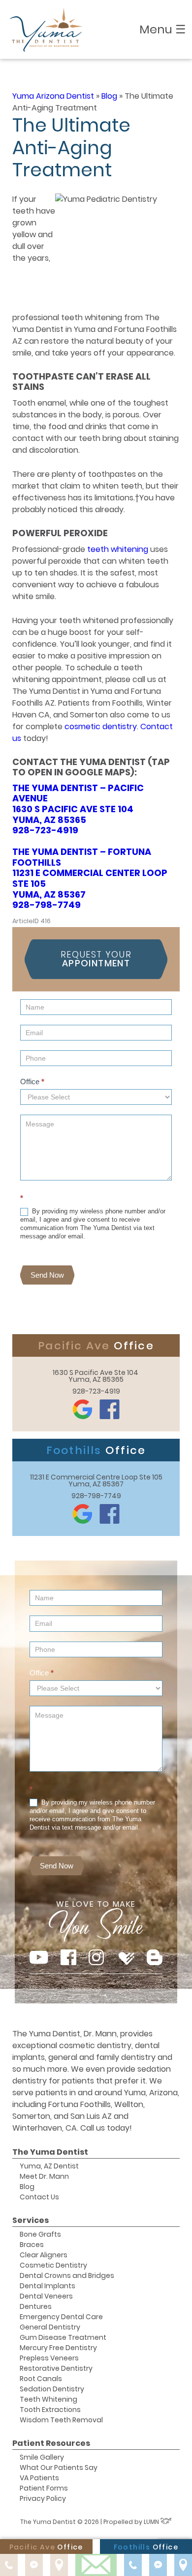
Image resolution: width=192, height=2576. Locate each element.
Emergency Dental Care (61, 2317)
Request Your (96, 959)
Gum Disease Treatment (63, 2337)
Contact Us (39, 2197)
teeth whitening (118, 549)
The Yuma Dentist (50, 2152)
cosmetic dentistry (101, 726)
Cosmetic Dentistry (53, 2265)
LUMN (152, 2522)
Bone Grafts (40, 2234)
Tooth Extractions (50, 2410)
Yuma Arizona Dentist (53, 96)
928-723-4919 (45, 830)
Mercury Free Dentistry (58, 2348)
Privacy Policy (43, 2498)
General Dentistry (50, 2327)
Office (32, 1082)
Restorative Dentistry (56, 2368)
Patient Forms (44, 2488)
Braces (32, 2245)
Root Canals (41, 2379)
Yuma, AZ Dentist (49, 2166)
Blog (109, 96)
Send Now (47, 1275)
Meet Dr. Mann (44, 2176)
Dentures (36, 2306)
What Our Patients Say (59, 2467)
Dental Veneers (46, 2296)
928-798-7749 (47, 905)
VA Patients (39, 2478)
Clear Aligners (44, 2255)
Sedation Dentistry (52, 2389)
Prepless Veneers (49, 2358)
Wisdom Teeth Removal (61, 2420)
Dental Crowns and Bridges (67, 2275)
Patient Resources (51, 2443)
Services (31, 2220)
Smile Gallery (42, 2457)
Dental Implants (48, 2286)
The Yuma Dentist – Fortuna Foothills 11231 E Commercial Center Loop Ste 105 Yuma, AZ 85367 (90, 873)
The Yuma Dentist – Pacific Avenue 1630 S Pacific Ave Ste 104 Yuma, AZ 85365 (78, 804)
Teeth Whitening (48, 2399)
